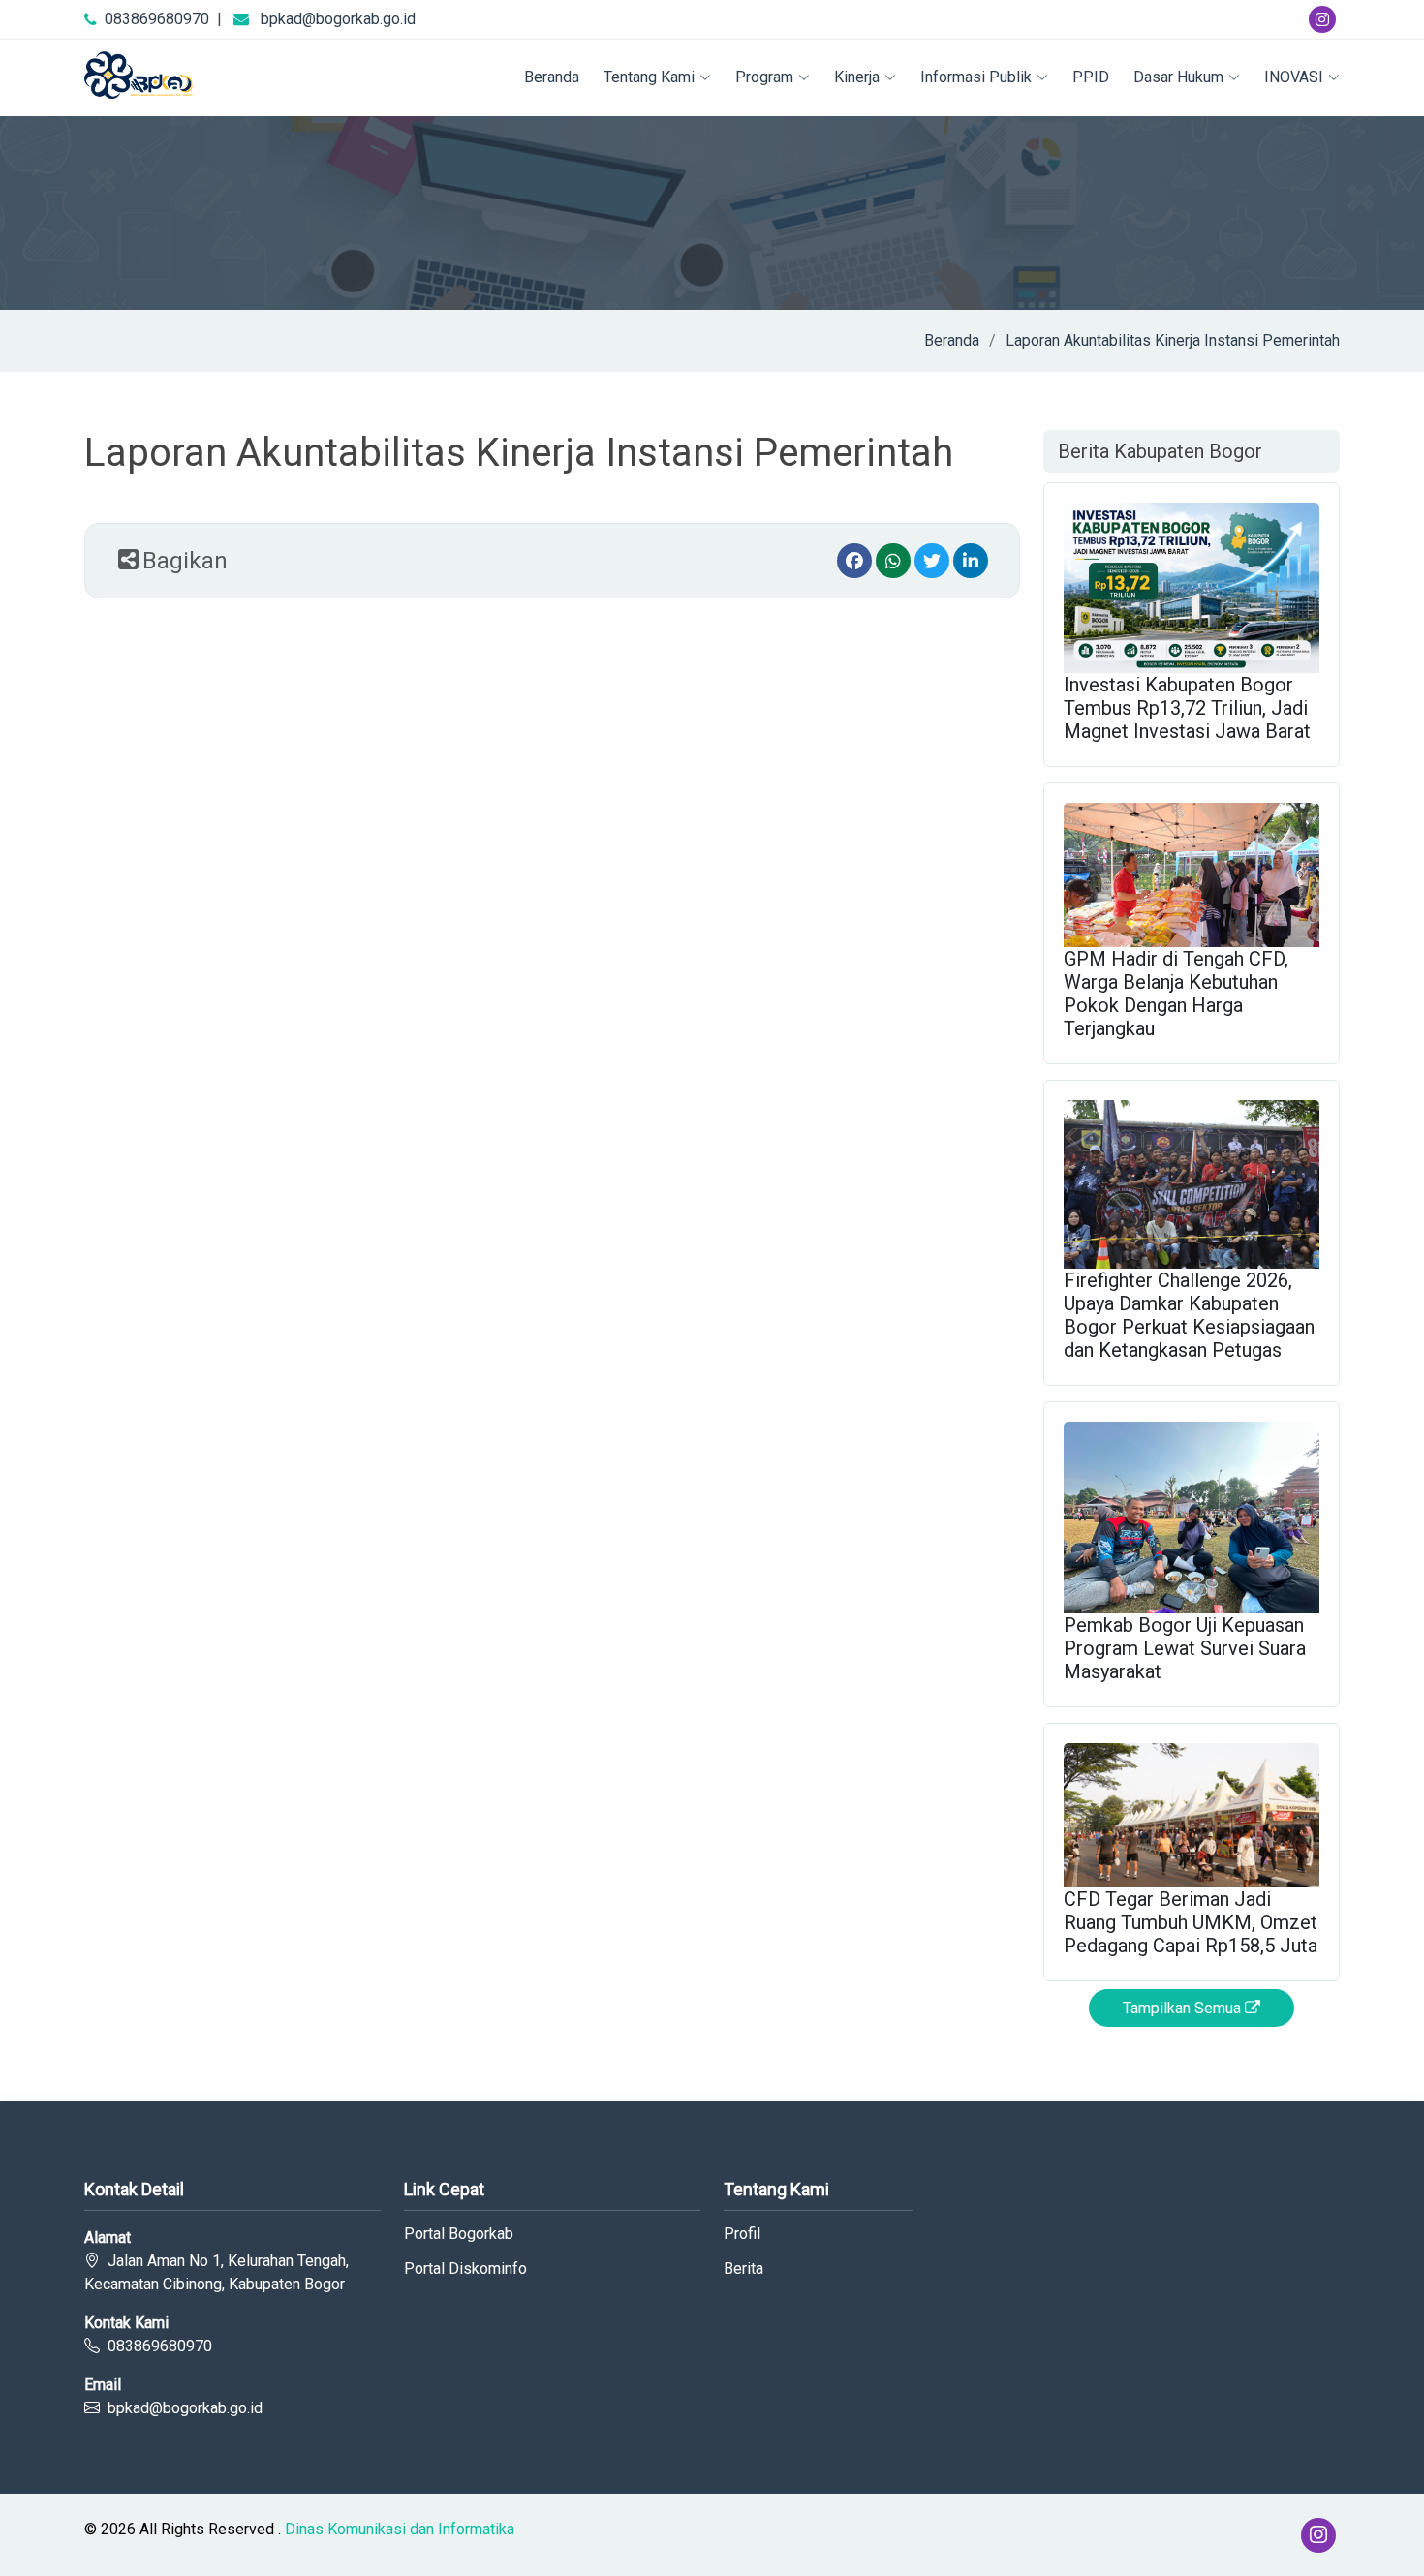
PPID (1091, 77)
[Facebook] (854, 561)
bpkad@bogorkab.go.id (338, 19)
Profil (742, 2234)
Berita (743, 2269)
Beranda (552, 77)
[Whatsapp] (893, 561)
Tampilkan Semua (1184, 2008)
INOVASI (1294, 77)
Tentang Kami (649, 77)
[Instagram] (1322, 19)
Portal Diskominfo (465, 2269)
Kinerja (857, 77)
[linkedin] (971, 561)
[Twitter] (932, 561)
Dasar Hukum (1178, 77)
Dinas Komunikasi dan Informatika (400, 2529)
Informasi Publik (976, 77)
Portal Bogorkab (459, 2234)
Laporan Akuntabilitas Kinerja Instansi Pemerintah (1173, 340)
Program (764, 77)
